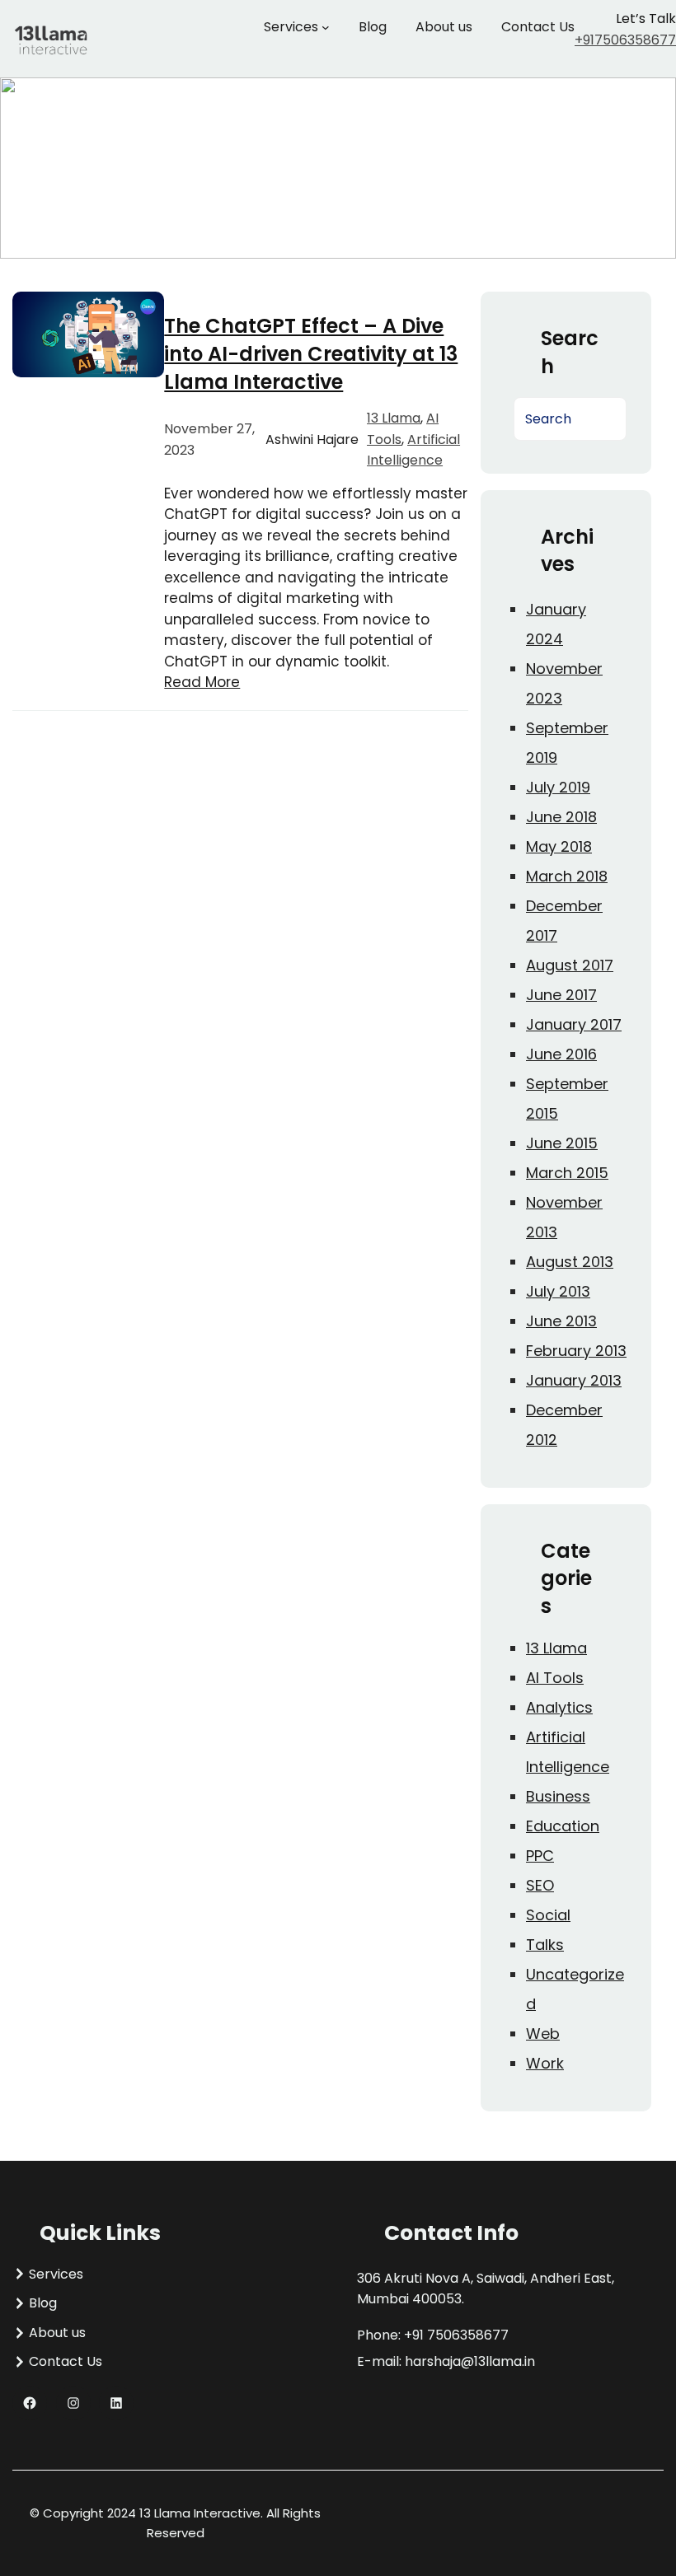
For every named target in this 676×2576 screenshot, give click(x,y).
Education (563, 1826)
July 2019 (558, 787)
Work (545, 2063)
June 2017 (561, 995)
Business (558, 1796)
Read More (202, 682)
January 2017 (574, 1024)
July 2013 (558, 1291)
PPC (540, 1856)
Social (548, 1915)
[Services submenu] (326, 27)
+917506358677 (625, 40)
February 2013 (576, 1351)
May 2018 (559, 846)
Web (543, 2034)
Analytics (559, 1707)
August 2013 (570, 1262)
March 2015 (567, 1173)
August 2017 (570, 965)
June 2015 (562, 1143)
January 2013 (574, 1380)
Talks (545, 1945)
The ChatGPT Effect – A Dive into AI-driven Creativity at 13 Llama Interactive (311, 353)
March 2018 (567, 876)
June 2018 (561, 817)
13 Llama (394, 418)
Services (291, 27)
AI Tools (555, 1678)
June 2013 (561, 1321)
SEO (540, 1885)
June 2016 (561, 1054)
